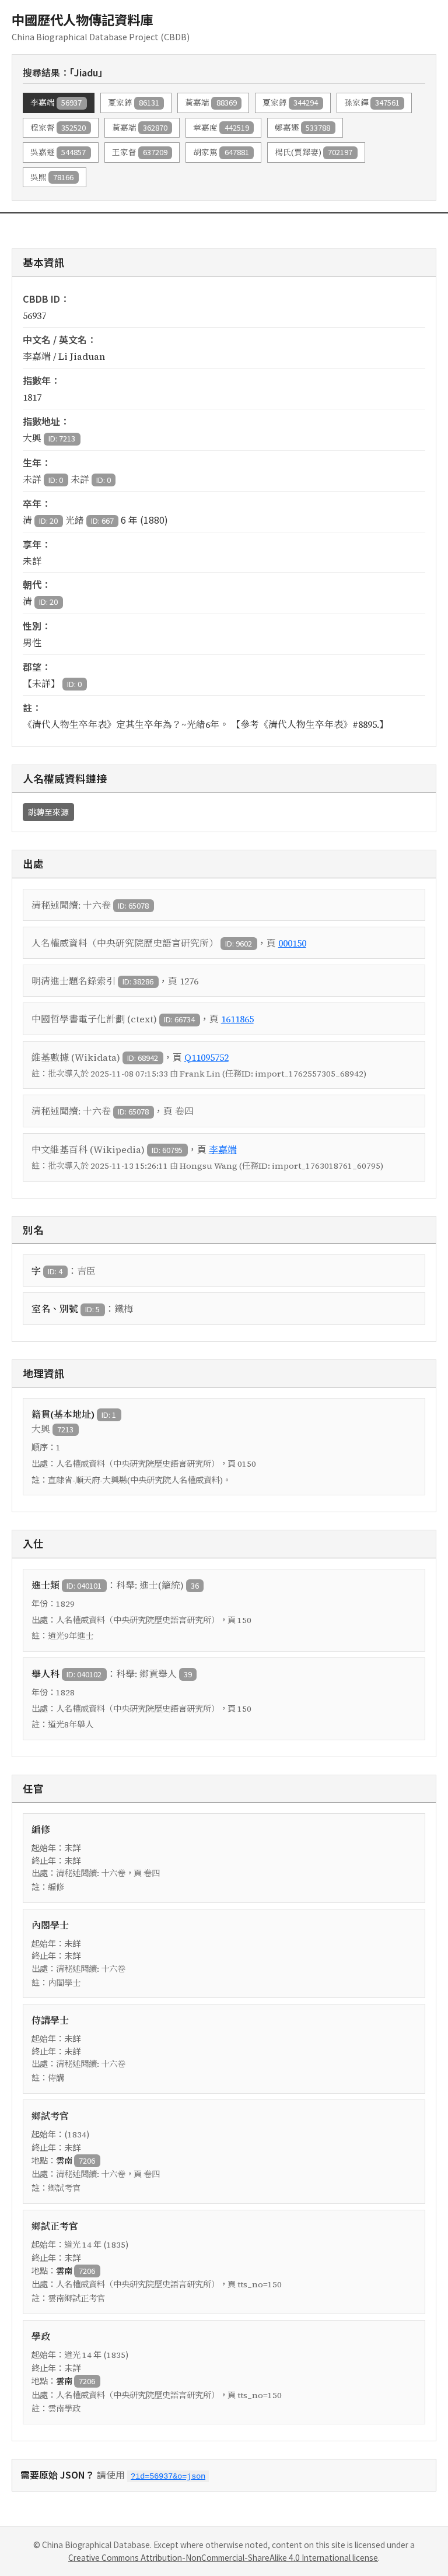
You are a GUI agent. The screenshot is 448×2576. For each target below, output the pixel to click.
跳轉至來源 (48, 812)
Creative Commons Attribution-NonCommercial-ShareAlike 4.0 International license (223, 2557)
